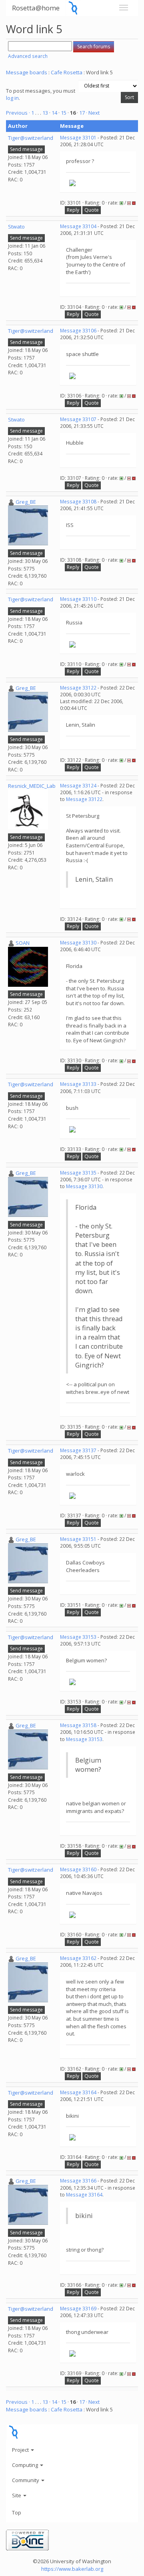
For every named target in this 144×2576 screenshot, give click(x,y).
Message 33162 (78, 1958)
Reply (73, 210)
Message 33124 (78, 786)
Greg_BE (26, 502)
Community (26, 2480)
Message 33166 (78, 2181)
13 (45, 113)
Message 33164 (78, 2092)
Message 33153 (78, 1637)
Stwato (16, 227)
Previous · (19, 113)
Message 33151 (78, 1539)
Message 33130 (78, 943)
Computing (26, 2465)
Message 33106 (78, 331)
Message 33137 (78, 1450)
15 (64, 113)
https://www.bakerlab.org (72, 2569)
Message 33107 (78, 419)
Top (17, 2512)
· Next (93, 113)
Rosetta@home (36, 8)
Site (17, 2495)
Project (21, 2450)
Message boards (27, 72)
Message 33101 (78, 138)
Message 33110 (78, 599)
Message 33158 (78, 1725)
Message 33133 (78, 1084)
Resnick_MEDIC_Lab (32, 786)
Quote (92, 210)
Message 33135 (78, 1173)
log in (12, 98)
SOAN (23, 943)
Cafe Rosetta (67, 72)
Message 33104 (78, 226)
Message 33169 (78, 2309)
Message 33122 (78, 688)
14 (54, 113)
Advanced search (28, 56)
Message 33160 (78, 1869)
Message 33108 (78, 502)
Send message (26, 149)
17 (82, 113)
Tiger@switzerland (31, 138)
